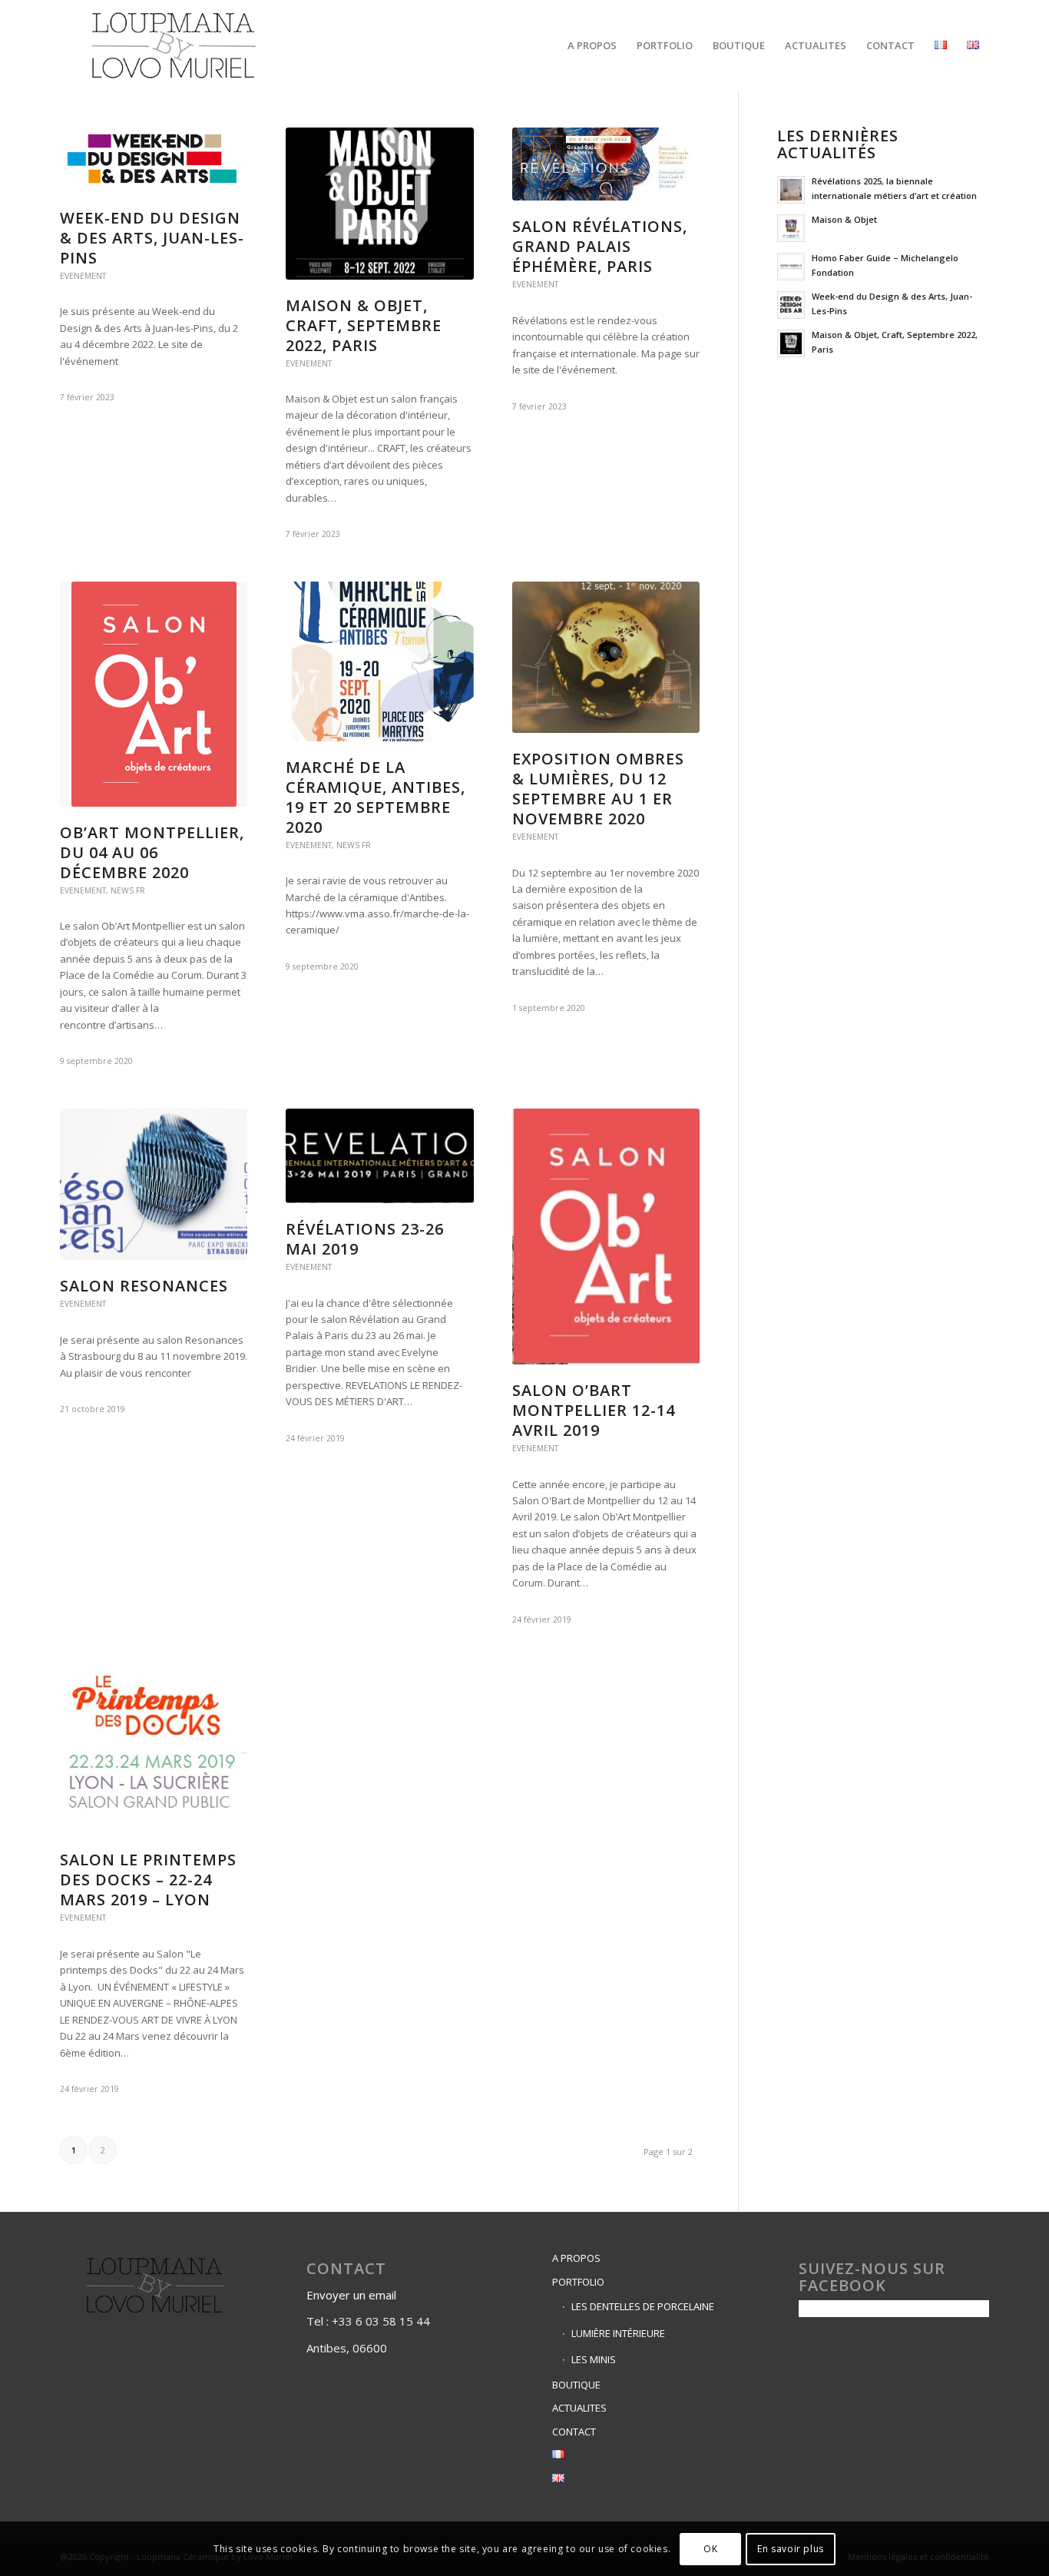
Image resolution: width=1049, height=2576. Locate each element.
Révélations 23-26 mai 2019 (365, 1239)
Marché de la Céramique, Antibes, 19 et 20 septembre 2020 (376, 797)
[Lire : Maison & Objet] (791, 228)
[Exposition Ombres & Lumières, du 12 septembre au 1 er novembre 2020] (606, 658)
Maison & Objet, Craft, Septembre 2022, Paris (364, 325)
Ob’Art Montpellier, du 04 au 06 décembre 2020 (152, 852)
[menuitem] (592, 45)
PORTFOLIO (578, 2282)
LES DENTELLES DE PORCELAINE (643, 2306)
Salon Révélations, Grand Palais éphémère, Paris (600, 246)
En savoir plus (790, 2549)
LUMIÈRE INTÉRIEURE (618, 2333)
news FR (128, 890)
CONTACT (574, 2432)
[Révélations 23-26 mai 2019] (379, 1156)
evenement (83, 276)
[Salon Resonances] (154, 1185)
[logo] (174, 45)
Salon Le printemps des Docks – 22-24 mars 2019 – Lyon (148, 1880)
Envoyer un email (353, 2295)
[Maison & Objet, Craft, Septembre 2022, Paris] (379, 204)
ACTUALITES (579, 2408)
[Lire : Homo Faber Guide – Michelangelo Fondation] (791, 267)
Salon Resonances (144, 1286)
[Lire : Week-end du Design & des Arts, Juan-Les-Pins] (791, 305)
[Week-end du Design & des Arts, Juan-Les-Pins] (154, 160)
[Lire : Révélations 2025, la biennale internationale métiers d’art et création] (791, 190)
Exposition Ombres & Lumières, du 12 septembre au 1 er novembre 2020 (598, 789)
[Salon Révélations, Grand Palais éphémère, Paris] (606, 164)
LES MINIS (594, 2359)
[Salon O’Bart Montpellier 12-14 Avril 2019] (606, 1237)
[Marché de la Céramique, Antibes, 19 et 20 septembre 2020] (379, 661)
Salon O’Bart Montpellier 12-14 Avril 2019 (594, 1410)
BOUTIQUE (576, 2385)
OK (710, 2549)
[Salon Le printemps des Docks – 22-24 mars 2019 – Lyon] (154, 1750)
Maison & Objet (844, 219)
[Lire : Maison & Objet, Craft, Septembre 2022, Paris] (791, 343)
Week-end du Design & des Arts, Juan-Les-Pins (152, 238)
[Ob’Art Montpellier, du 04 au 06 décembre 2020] (154, 694)
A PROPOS (576, 2258)
